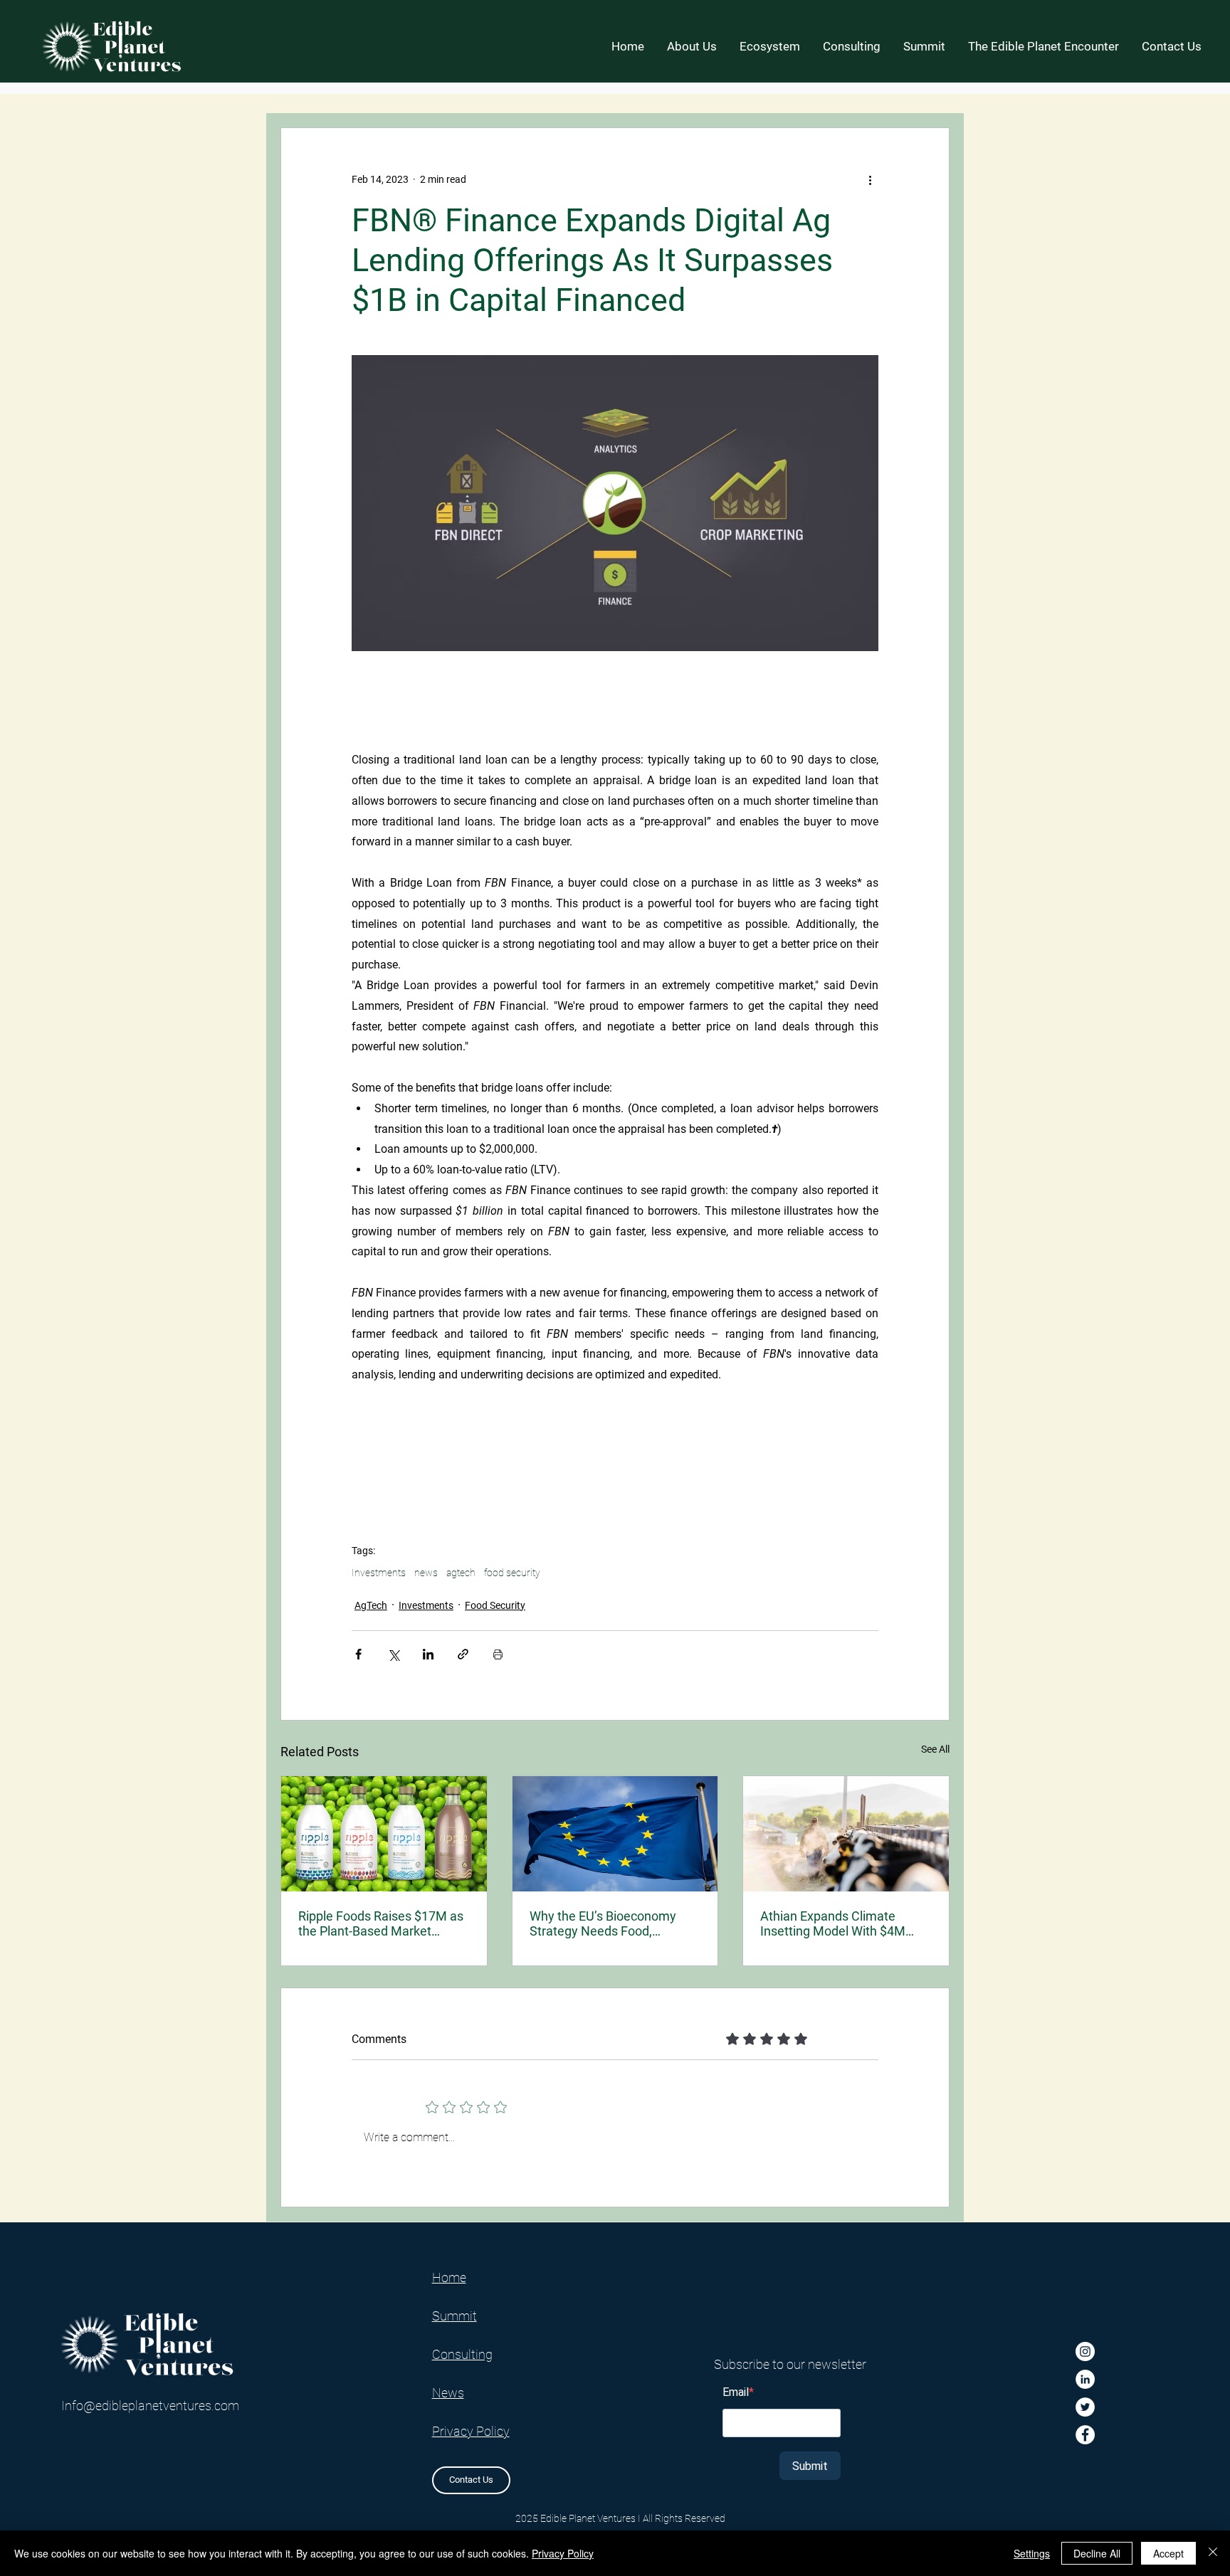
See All (935, 1749)
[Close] (1213, 2553)
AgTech (371, 1605)
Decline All (1097, 2553)
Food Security (495, 1605)
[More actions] (870, 179)
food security (512, 1573)
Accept (1168, 2553)
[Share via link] (463, 1654)
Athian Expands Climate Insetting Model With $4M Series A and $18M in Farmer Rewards (842, 1923)
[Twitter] (1085, 2407)
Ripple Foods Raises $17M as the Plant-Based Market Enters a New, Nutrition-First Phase (381, 1923)
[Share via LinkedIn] (428, 1654)
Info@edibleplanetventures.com (150, 2406)
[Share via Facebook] (358, 1654)
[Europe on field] (615, 1834)
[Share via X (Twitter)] (393, 1654)
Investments (379, 1573)
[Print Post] (498, 1654)
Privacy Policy (563, 2553)
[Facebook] (1085, 2435)
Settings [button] (1032, 2553)
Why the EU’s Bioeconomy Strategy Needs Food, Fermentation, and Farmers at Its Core (614, 1923)
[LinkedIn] (1085, 2379)
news (426, 1573)
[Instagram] (1085, 2351)
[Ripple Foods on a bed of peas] (384, 1834)
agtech (461, 1573)
